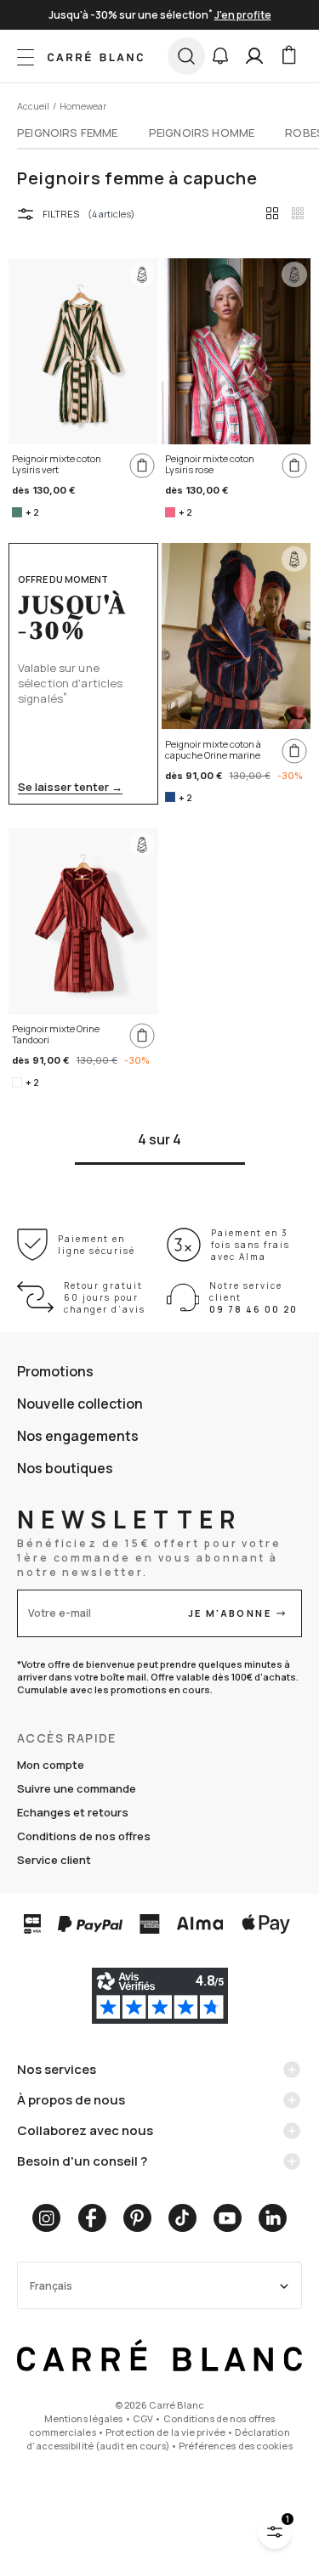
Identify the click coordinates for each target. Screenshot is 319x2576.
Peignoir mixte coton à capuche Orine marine (213, 750)
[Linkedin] (273, 2218)
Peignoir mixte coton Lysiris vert (57, 464)
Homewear (83, 106)
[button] (220, 56)
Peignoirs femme (68, 133)
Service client (54, 1860)
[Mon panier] (288, 56)
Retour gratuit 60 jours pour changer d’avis (105, 1297)
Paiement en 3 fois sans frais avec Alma (251, 1245)
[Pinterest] (137, 2218)
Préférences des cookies (236, 2446)
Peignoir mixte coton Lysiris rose (210, 464)
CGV (143, 2418)
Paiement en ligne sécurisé (97, 1245)
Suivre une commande (77, 1788)
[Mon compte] (254, 56)
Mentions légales (84, 2418)
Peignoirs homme (202, 133)
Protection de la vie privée (165, 2432)
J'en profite (243, 15)
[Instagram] (46, 2218)
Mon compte (51, 1765)
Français (51, 2286)
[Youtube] (228, 2218)
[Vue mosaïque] (298, 213)
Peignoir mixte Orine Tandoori (56, 1034)
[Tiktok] (182, 2218)
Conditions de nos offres (84, 1836)
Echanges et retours (73, 1812)
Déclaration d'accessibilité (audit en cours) (158, 2439)
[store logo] (95, 56)
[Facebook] (92, 2218)
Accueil (33, 106)
